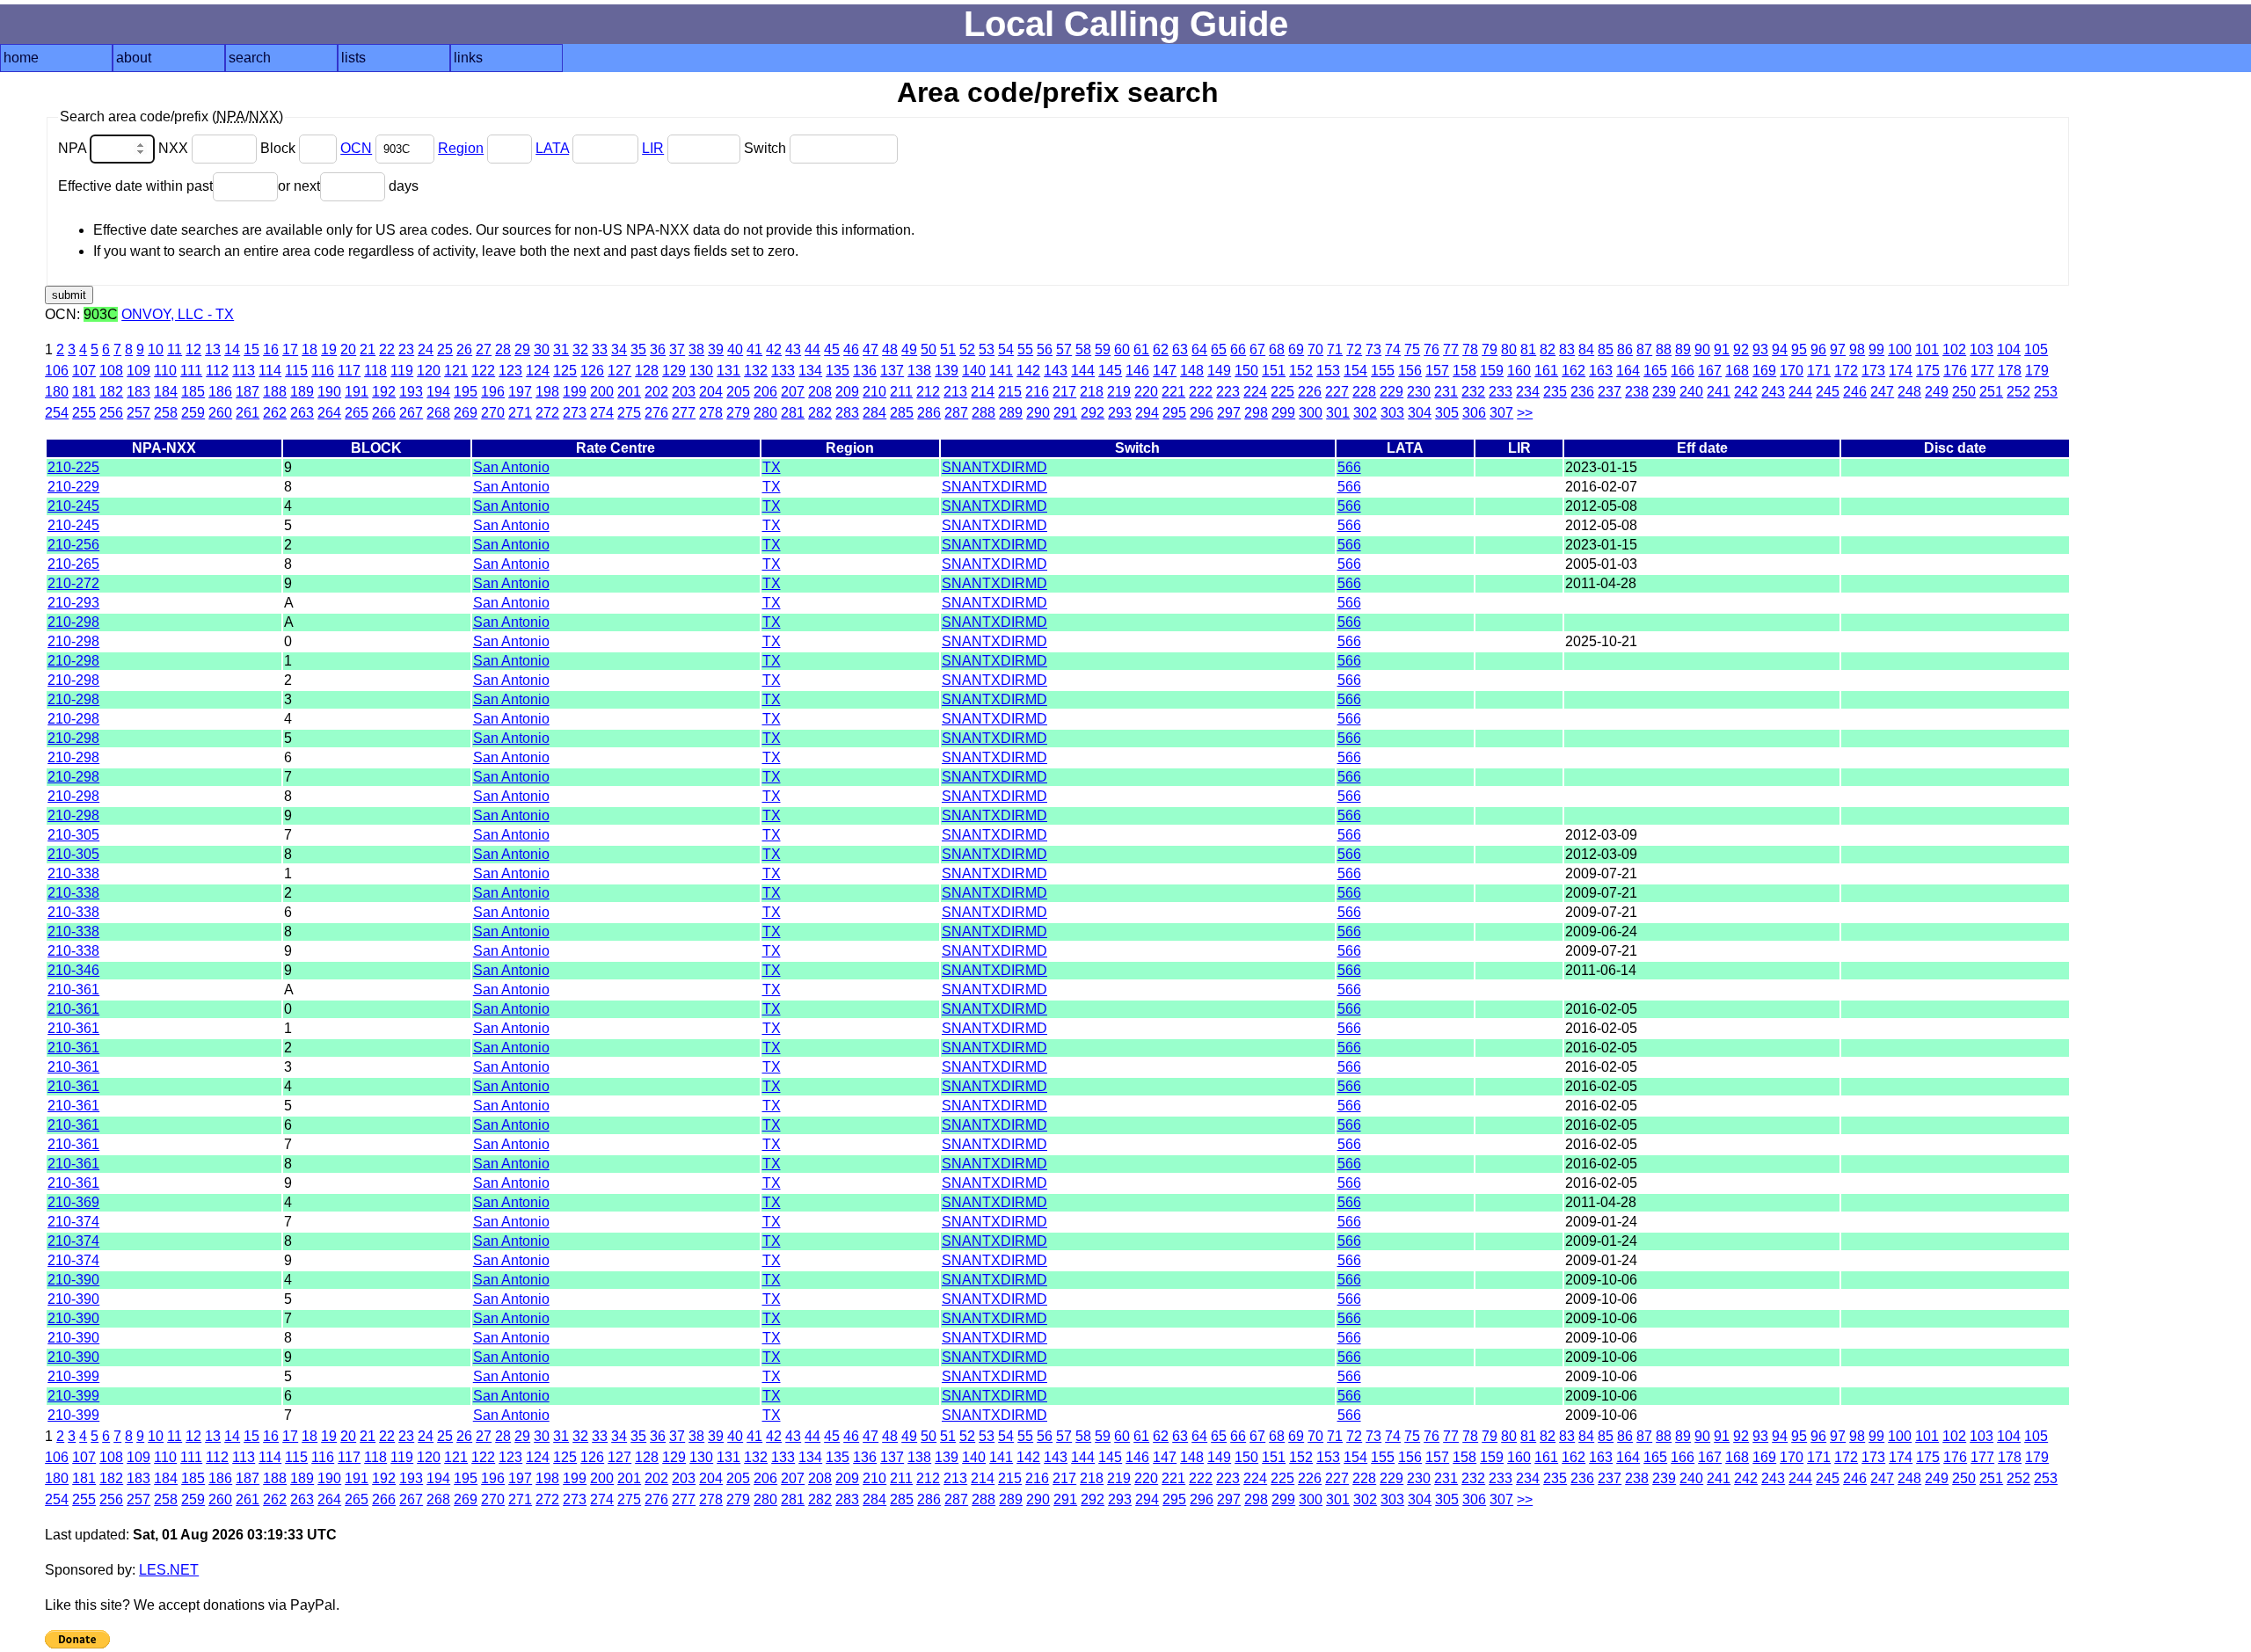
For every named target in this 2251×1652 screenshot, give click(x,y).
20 (348, 349)
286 (929, 413)
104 (2009, 349)
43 (793, 349)
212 (928, 392)
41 (754, 349)
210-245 (73, 506)
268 (438, 413)
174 (1901, 371)
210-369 (73, 1202)
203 (684, 392)
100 (1900, 349)
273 (575, 413)
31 (561, 349)
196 (493, 392)
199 (575, 392)
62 (1161, 349)
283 (847, 413)
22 (387, 349)
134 (810, 371)
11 (175, 349)
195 (466, 392)
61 (1141, 349)
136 (865, 371)
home (21, 58)
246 (1855, 392)
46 (851, 349)
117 (349, 371)
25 (445, 349)
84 (1586, 349)
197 (520, 392)
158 (1464, 371)
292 (1093, 413)
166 (1683, 371)
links (468, 58)
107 (84, 371)
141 (1001, 371)
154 (1355, 371)
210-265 (73, 564)
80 (1509, 349)
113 (244, 371)
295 (1174, 413)
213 (955, 392)
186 (220, 392)
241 (1719, 392)
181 (84, 392)
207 (793, 392)
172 (1846, 371)
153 (1328, 371)
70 (1315, 349)
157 (1437, 371)
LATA (552, 148)
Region (461, 148)
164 (1628, 371)
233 (1501, 392)
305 (1447, 413)
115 (296, 371)
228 (1364, 392)
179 (2037, 371)
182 (111, 392)
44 (812, 349)
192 (384, 392)
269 (466, 413)
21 (368, 349)
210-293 (73, 603)
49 (909, 349)
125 (565, 371)
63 (1180, 349)
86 (1625, 349)
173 (1873, 371)
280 (765, 413)
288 (983, 413)
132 (756, 371)
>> (1525, 413)
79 (1490, 349)
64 (1199, 349)
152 (1301, 371)
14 (232, 349)
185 (193, 392)
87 (1644, 349)
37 (677, 349)
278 (711, 413)
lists (353, 58)
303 (1392, 413)
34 (619, 349)
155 (1383, 371)
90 (1702, 349)
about (134, 58)
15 (251, 349)
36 (658, 349)
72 (1354, 349)
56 (1045, 349)
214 (983, 392)
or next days (348, 186)
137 (892, 371)
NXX (175, 148)
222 (1201, 392)
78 (1470, 349)
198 (547, 392)
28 (503, 349)
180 (57, 392)
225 (1282, 392)
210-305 (73, 835)
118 (375, 371)
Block (280, 148)
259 (193, 413)
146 (1137, 371)
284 (874, 413)
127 (619, 371)
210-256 (73, 545)
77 (1451, 349)
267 (411, 413)
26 (464, 349)
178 (2010, 371)
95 (1799, 349)
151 (1274, 371)
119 (402, 371)
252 (2018, 392)
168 (1737, 371)
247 (1882, 392)
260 (220, 413)
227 (1337, 392)
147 (1165, 371)
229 (1391, 392)
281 (793, 413)
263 (302, 413)
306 (1474, 413)
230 (1419, 392)
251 (1991, 392)
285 (902, 413)
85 (1606, 349)
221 (1173, 392)
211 (901, 392)
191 (357, 392)
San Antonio (511, 467)
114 (270, 371)
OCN (356, 148)
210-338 (73, 873)
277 (684, 413)
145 (1110, 371)
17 (290, 349)
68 (1277, 349)
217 (1064, 392)
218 (1092, 392)
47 (871, 349)
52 (967, 349)
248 (1909, 392)
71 (1335, 349)
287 (956, 413)
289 (1011, 413)
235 (1555, 392)
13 (213, 349)
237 (1610, 392)
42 (774, 349)
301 (1338, 413)
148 (1192, 371)
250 (1964, 392)
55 (1025, 349)
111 (191, 371)
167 (1710, 371)
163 (1601, 371)
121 (456, 371)
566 (1349, 467)
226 (1310, 392)
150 (1246, 371)
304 (1420, 413)
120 (429, 371)
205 (738, 392)
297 (1229, 413)
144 (1083, 371)
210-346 (73, 970)
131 (728, 371)
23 (406, 349)
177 (1982, 371)
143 (1056, 371)
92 (1741, 349)
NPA (74, 148)
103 (1981, 349)
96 (1818, 349)
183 (138, 392)
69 (1296, 349)
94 (1780, 349)
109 (138, 371)
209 (847, 392)
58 (1083, 349)
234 (1528, 392)
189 (302, 392)
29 (522, 349)
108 (111, 371)
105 (2036, 349)
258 (166, 413)
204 (711, 392)
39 (716, 349)
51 (948, 349)
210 (874, 392)
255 (84, 413)
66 (1238, 349)
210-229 (73, 487)
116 (323, 371)
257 (138, 413)
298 (1256, 413)
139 (947, 371)
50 (929, 349)
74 (1393, 349)
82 (1548, 349)
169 (1764, 371)
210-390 (73, 1280)
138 (919, 371)
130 (701, 371)
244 (1800, 392)
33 (600, 349)
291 (1065, 413)
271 (520, 413)
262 (275, 413)
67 (1257, 349)
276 (656, 413)
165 (1655, 371)
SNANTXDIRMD (994, 467)
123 (510, 371)
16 (271, 349)
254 (57, 413)
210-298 (73, 622)
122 (483, 371)
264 (329, 413)
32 (580, 349)
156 (1410, 371)
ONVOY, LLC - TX (178, 314)
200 (602, 392)
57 (1064, 349)
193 (411, 392)
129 (674, 371)
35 (638, 349)
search (250, 58)
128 (647, 371)
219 (1119, 392)
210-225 (73, 467)
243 (1773, 392)
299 (1283, 413)
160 (1519, 371)
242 (1746, 392)
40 (735, 349)
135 (838, 371)
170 (1792, 371)
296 (1202, 413)
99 (1876, 349)
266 (384, 413)
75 (1412, 349)
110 (165, 371)
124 (538, 371)
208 (820, 392)
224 (1255, 392)
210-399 (73, 1376)
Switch (767, 148)
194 (438, 392)
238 (1637, 392)
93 (1760, 349)
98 (1857, 349)
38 (696, 349)
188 (275, 392)
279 (738, 413)
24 (426, 349)
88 (1664, 349)
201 (629, 392)
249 (1937, 392)
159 (1492, 371)
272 (547, 413)
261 (248, 413)
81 (1528, 349)
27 (484, 349)
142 (1028, 371)
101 (1927, 349)
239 (1664, 392)
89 (1683, 349)
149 (1219, 371)
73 (1373, 349)
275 (629, 413)
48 (890, 349)
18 (310, 349)
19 (329, 349)
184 (166, 392)
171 (1819, 371)
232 (1473, 392)
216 (1037, 392)
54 (1006, 349)
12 (193, 349)
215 (1010, 392)
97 (1838, 349)
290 (1038, 413)
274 (602, 413)
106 (57, 371)
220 (1146, 392)
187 (248, 392)
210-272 (73, 583)
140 (974, 371)
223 (1228, 392)
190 (329, 392)
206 (765, 392)
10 (156, 349)
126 (592, 371)
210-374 (73, 1222)
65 (1219, 349)
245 (1828, 392)
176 (1955, 371)
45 (832, 349)
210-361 (73, 990)
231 (1446, 392)
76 (1431, 349)
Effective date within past (135, 186)
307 (1501, 413)
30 (542, 349)
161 (1546, 371)
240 (1691, 392)
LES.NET (169, 1570)
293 (1120, 413)
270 (493, 413)
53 (987, 349)
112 (217, 371)
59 (1103, 349)
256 (111, 413)
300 (1311, 413)
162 (1574, 371)
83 (1567, 349)
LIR (653, 148)
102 (1954, 349)
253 (2046, 392)
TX (772, 467)
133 (783, 371)
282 (820, 413)
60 (1122, 349)
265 (357, 413)
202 (656, 392)
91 (1722, 349)
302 (1365, 413)
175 (1928, 371)
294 (1147, 413)
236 (1582, 392)
